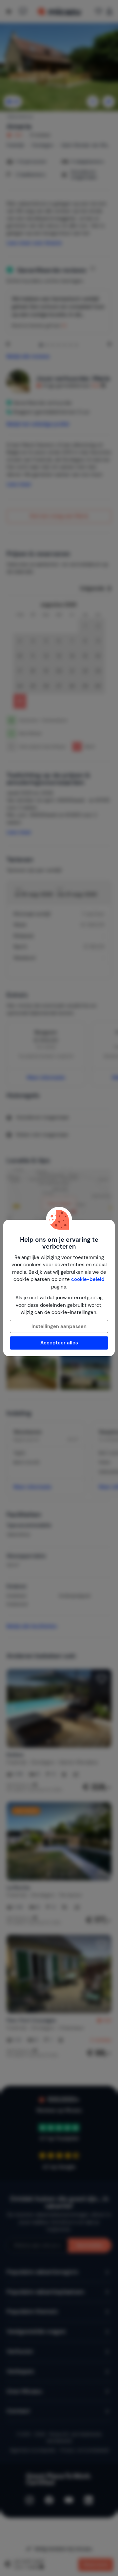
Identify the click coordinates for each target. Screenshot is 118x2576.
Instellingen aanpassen (59, 1326)
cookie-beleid (88, 1279)
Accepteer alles (59, 1343)
